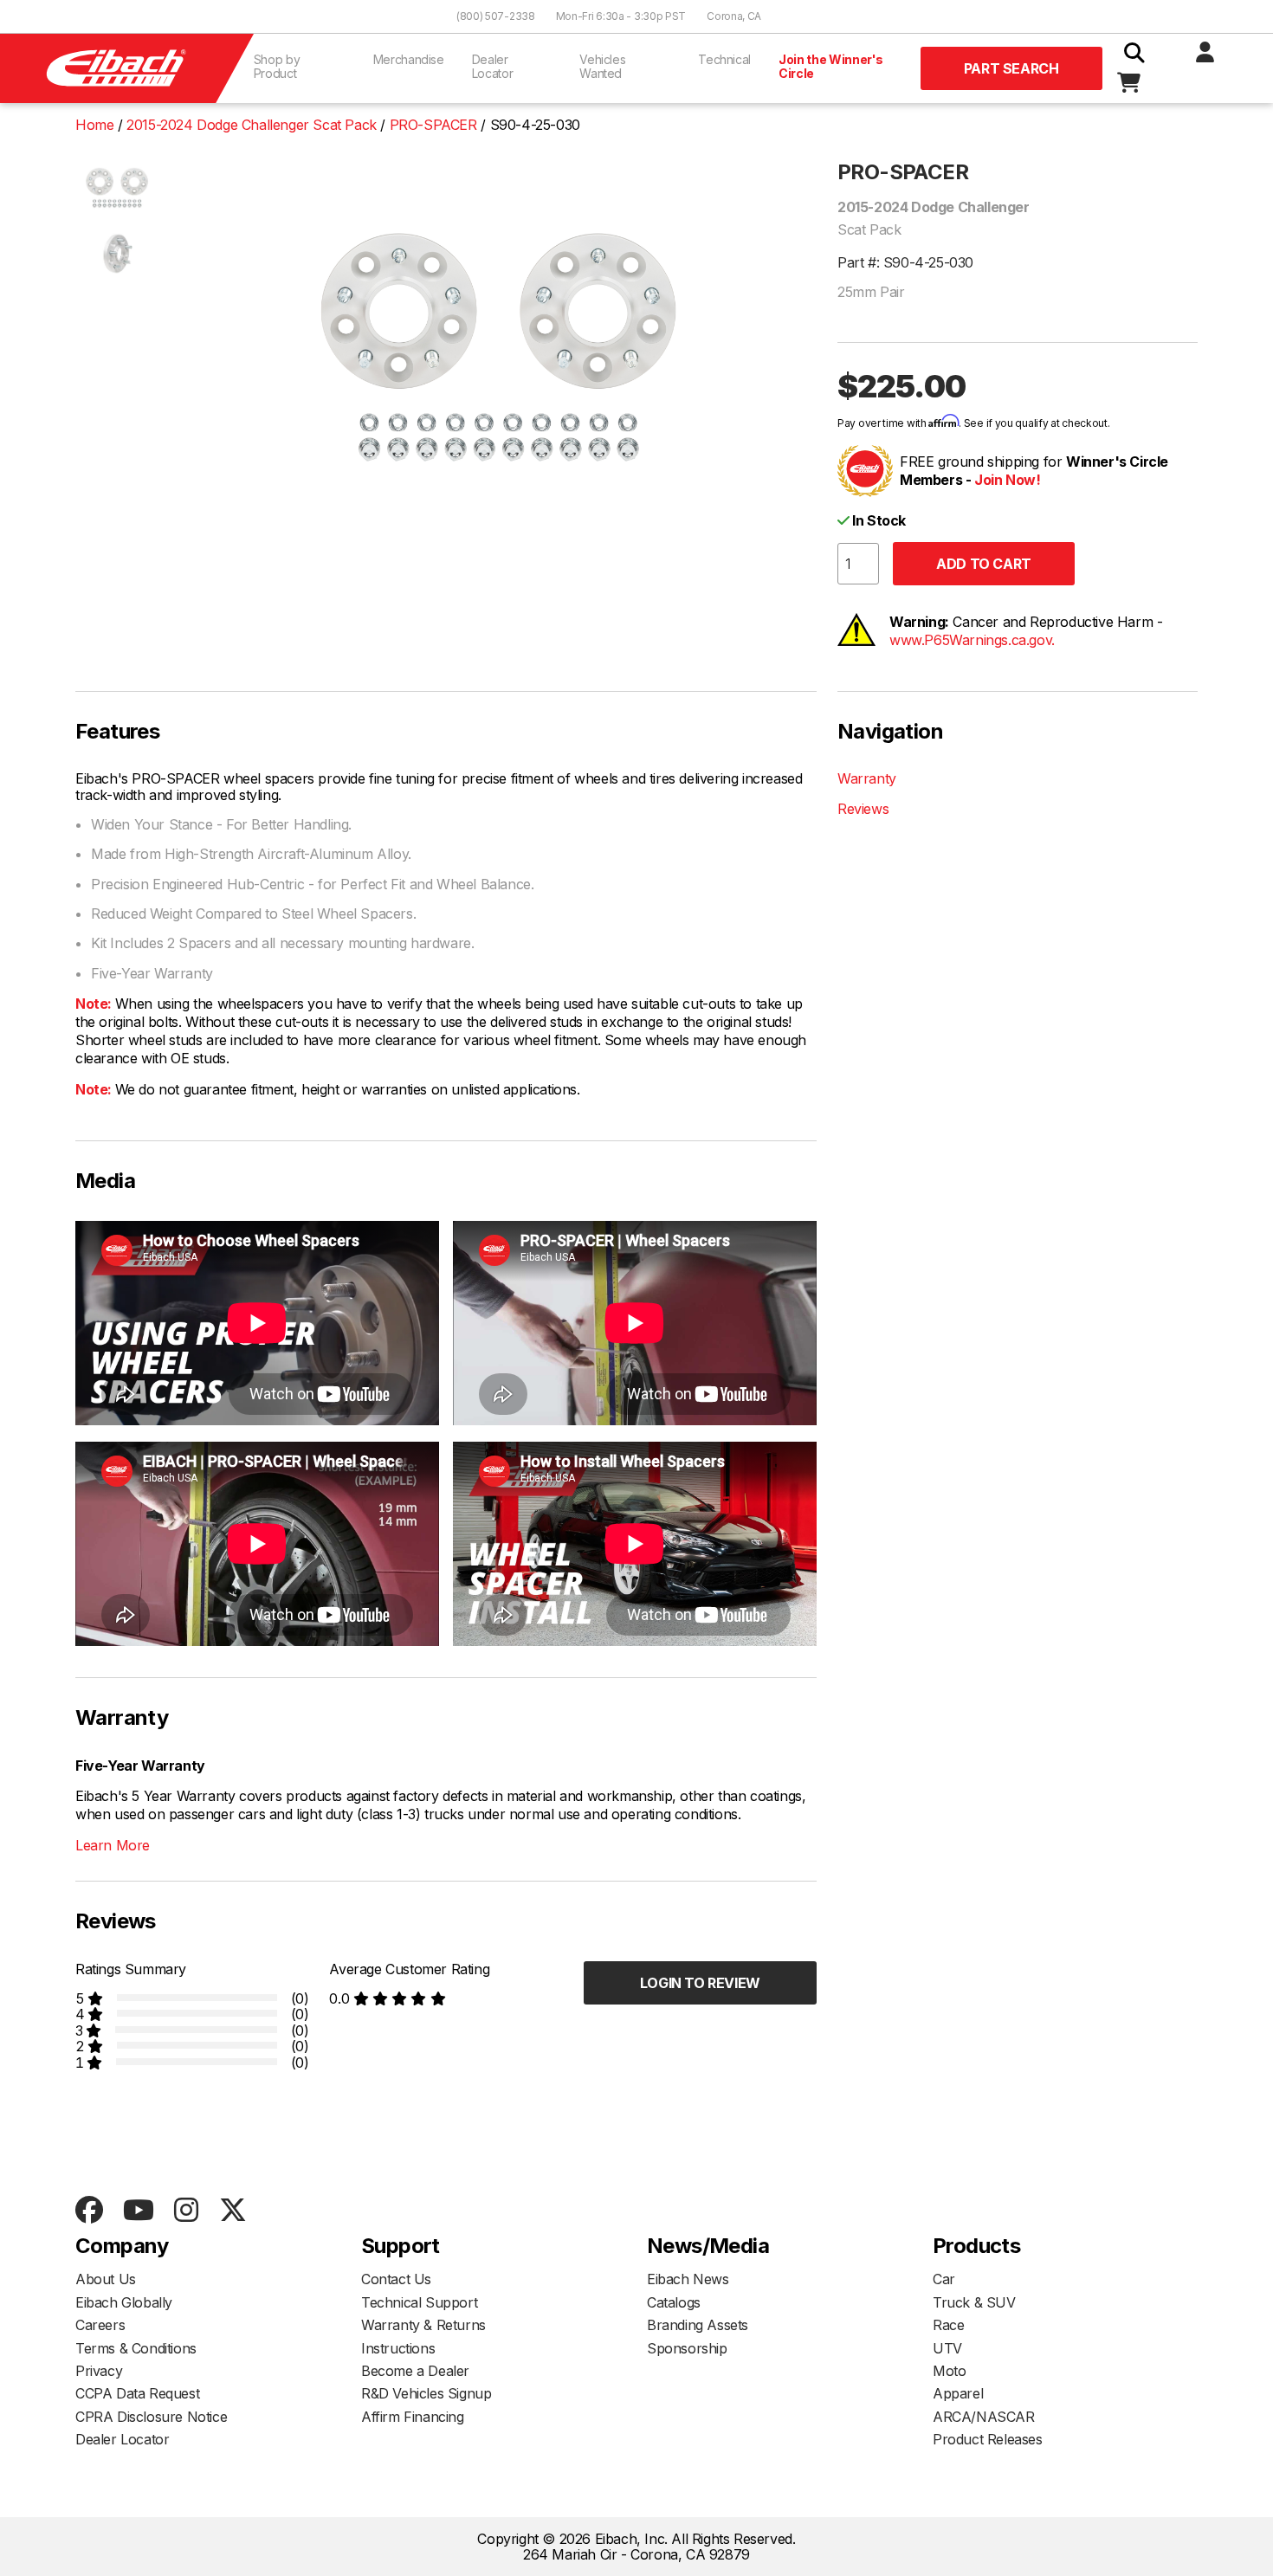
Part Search (1011, 68)
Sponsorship (687, 2348)
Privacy (99, 2371)
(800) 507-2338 (496, 16)
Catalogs (674, 2302)
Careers (100, 2325)
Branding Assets (698, 2325)
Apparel (958, 2393)
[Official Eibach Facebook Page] (89, 2211)
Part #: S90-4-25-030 (905, 262)
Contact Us (396, 2279)
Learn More (113, 1845)
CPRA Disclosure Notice (151, 2417)
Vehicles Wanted (602, 66)
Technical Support (419, 2302)
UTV (947, 2348)
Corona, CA (734, 16)
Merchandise (409, 59)
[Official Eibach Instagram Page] (186, 2211)
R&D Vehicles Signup (426, 2393)
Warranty (867, 778)
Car (944, 2279)
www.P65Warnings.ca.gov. (972, 640)
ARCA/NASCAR (984, 2417)
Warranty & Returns (423, 2325)
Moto (949, 2371)
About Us (106, 2279)
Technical (724, 59)
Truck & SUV (974, 2302)
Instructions (398, 2348)
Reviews (863, 809)
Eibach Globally (124, 2302)
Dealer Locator (493, 66)
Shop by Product (277, 66)
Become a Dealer (415, 2371)
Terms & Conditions (136, 2348)
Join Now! (1007, 480)
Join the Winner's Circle (831, 66)
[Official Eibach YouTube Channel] (138, 2211)
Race (948, 2325)
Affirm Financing (413, 2417)
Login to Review (700, 1983)
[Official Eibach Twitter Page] (233, 2211)
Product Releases (988, 2439)
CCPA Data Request (137, 2393)
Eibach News (688, 2279)
